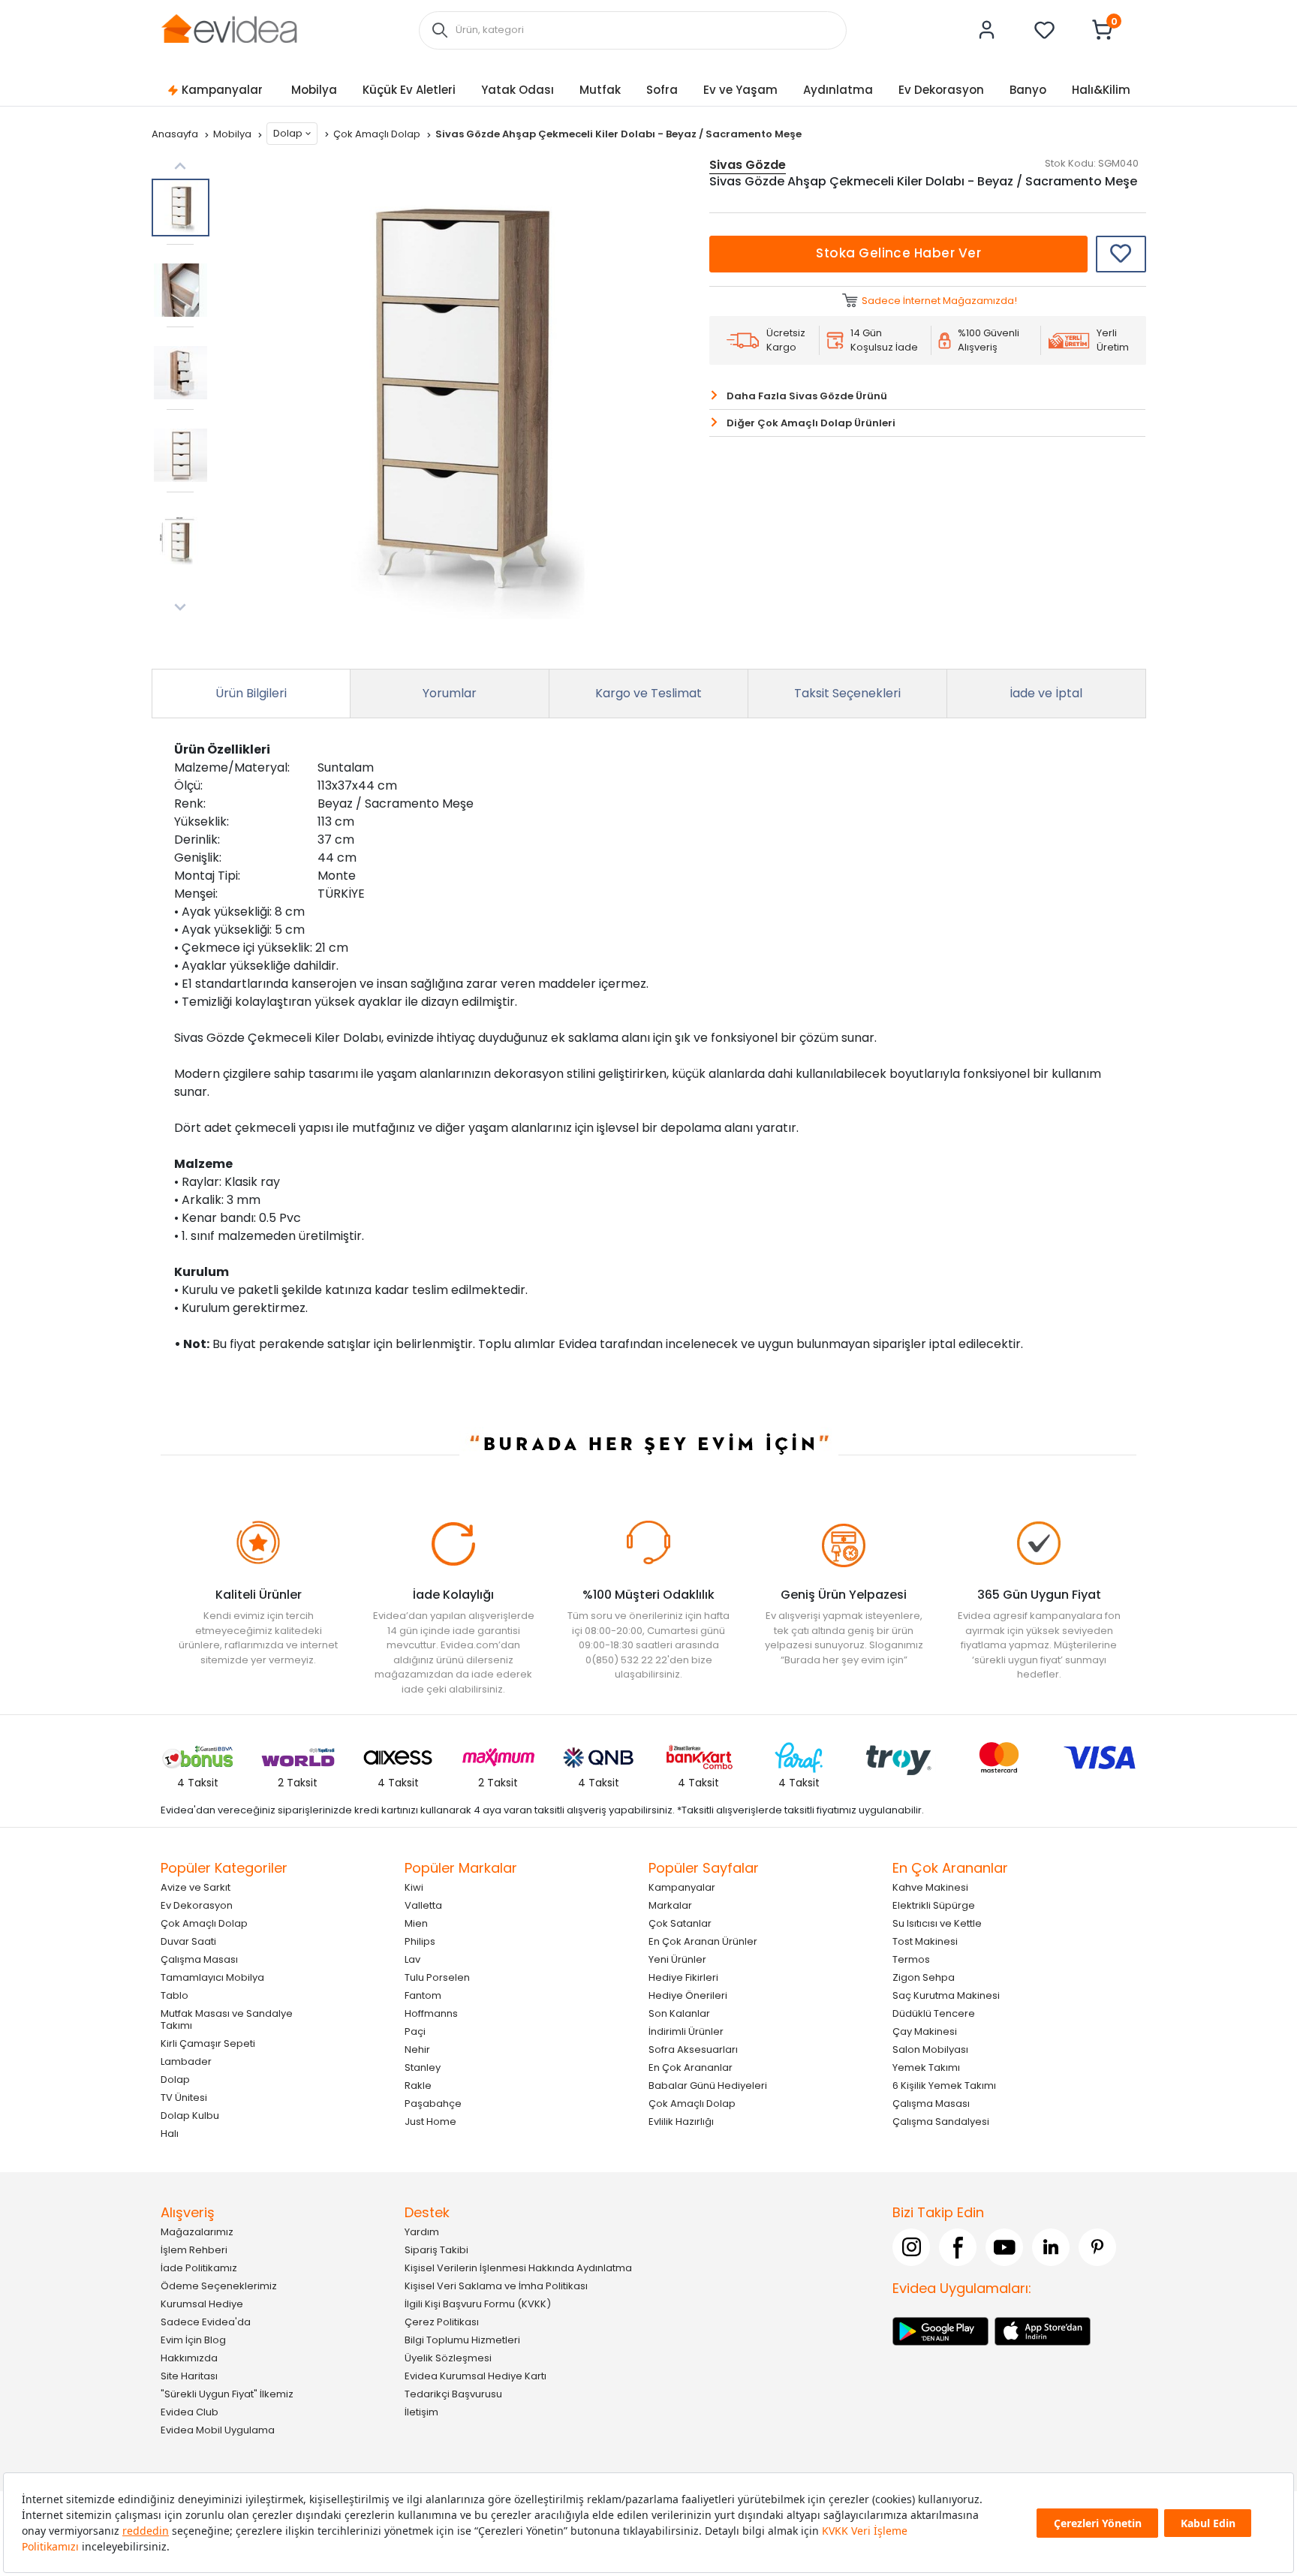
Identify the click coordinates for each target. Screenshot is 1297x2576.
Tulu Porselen (437, 1977)
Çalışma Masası (199, 1959)
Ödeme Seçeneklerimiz (219, 2286)
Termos (911, 1959)
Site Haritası (189, 2376)
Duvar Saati (188, 1941)
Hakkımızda (189, 2358)
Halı (170, 2134)
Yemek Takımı (926, 2067)
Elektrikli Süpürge (934, 1905)
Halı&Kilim (1101, 90)
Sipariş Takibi (436, 2250)
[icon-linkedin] (1051, 2247)
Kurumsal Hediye (202, 2304)
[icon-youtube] (1004, 2247)
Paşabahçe (433, 2104)
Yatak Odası (518, 90)
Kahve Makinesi (930, 1887)
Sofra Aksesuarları (693, 2049)
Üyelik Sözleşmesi (448, 2358)
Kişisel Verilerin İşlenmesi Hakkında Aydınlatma (518, 2268)
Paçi (415, 2031)
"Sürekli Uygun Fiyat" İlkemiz (227, 2394)
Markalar (670, 1905)
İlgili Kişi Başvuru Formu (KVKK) (478, 2304)
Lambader (186, 2061)
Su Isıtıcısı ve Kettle (937, 1923)
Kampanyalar (222, 90)
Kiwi (414, 1887)
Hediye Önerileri (688, 1995)
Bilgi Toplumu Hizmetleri (462, 2340)
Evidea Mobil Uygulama (218, 2430)
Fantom (423, 1995)
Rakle (418, 2085)
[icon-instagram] (911, 2247)
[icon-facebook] (958, 2247)
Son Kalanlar (679, 2013)
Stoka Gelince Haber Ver (898, 253)
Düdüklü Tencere (934, 2013)
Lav (412, 1959)
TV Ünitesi (184, 2098)
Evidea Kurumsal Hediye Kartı (475, 2376)
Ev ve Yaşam (740, 90)
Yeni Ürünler (677, 1959)
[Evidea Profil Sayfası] (987, 30)
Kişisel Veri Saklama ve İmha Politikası (496, 2286)
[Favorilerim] (1045, 30)
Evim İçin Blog (193, 2340)
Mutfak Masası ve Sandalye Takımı (227, 2019)
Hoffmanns (431, 2013)
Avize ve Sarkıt (196, 1887)
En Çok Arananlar (691, 2067)
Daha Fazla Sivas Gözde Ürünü (807, 396)
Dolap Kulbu (190, 2116)
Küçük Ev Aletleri (409, 90)
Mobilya (314, 90)
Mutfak (600, 90)
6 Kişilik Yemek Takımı (944, 2085)
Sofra (662, 90)
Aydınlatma (838, 90)
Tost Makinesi (925, 1941)
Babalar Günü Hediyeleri (708, 2085)
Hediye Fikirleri (683, 1977)
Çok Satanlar (680, 1923)
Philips (420, 1941)
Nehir (417, 2049)
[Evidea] (229, 29)
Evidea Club (190, 2412)
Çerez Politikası (442, 2322)
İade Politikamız (199, 2268)
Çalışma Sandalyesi (941, 2122)
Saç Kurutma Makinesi (946, 1995)
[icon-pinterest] (1097, 2247)
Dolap (288, 133)
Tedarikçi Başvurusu (453, 2394)
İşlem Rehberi (194, 2250)
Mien (416, 1923)
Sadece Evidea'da (206, 2322)
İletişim (421, 2412)
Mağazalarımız (197, 2232)
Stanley (423, 2067)
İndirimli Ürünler (686, 2031)
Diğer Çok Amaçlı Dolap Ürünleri (811, 423)
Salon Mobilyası (930, 2049)
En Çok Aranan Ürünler (703, 1941)
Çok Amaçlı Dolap (378, 134)
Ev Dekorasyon (941, 90)
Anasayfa (176, 134)
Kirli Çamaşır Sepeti (208, 2043)
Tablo (175, 1995)
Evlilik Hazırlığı (681, 2122)
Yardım (422, 2232)
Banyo (1028, 90)
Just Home (430, 2122)
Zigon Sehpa (924, 1977)
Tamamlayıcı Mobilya (212, 1977)
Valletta (423, 1905)
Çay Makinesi (925, 2031)
